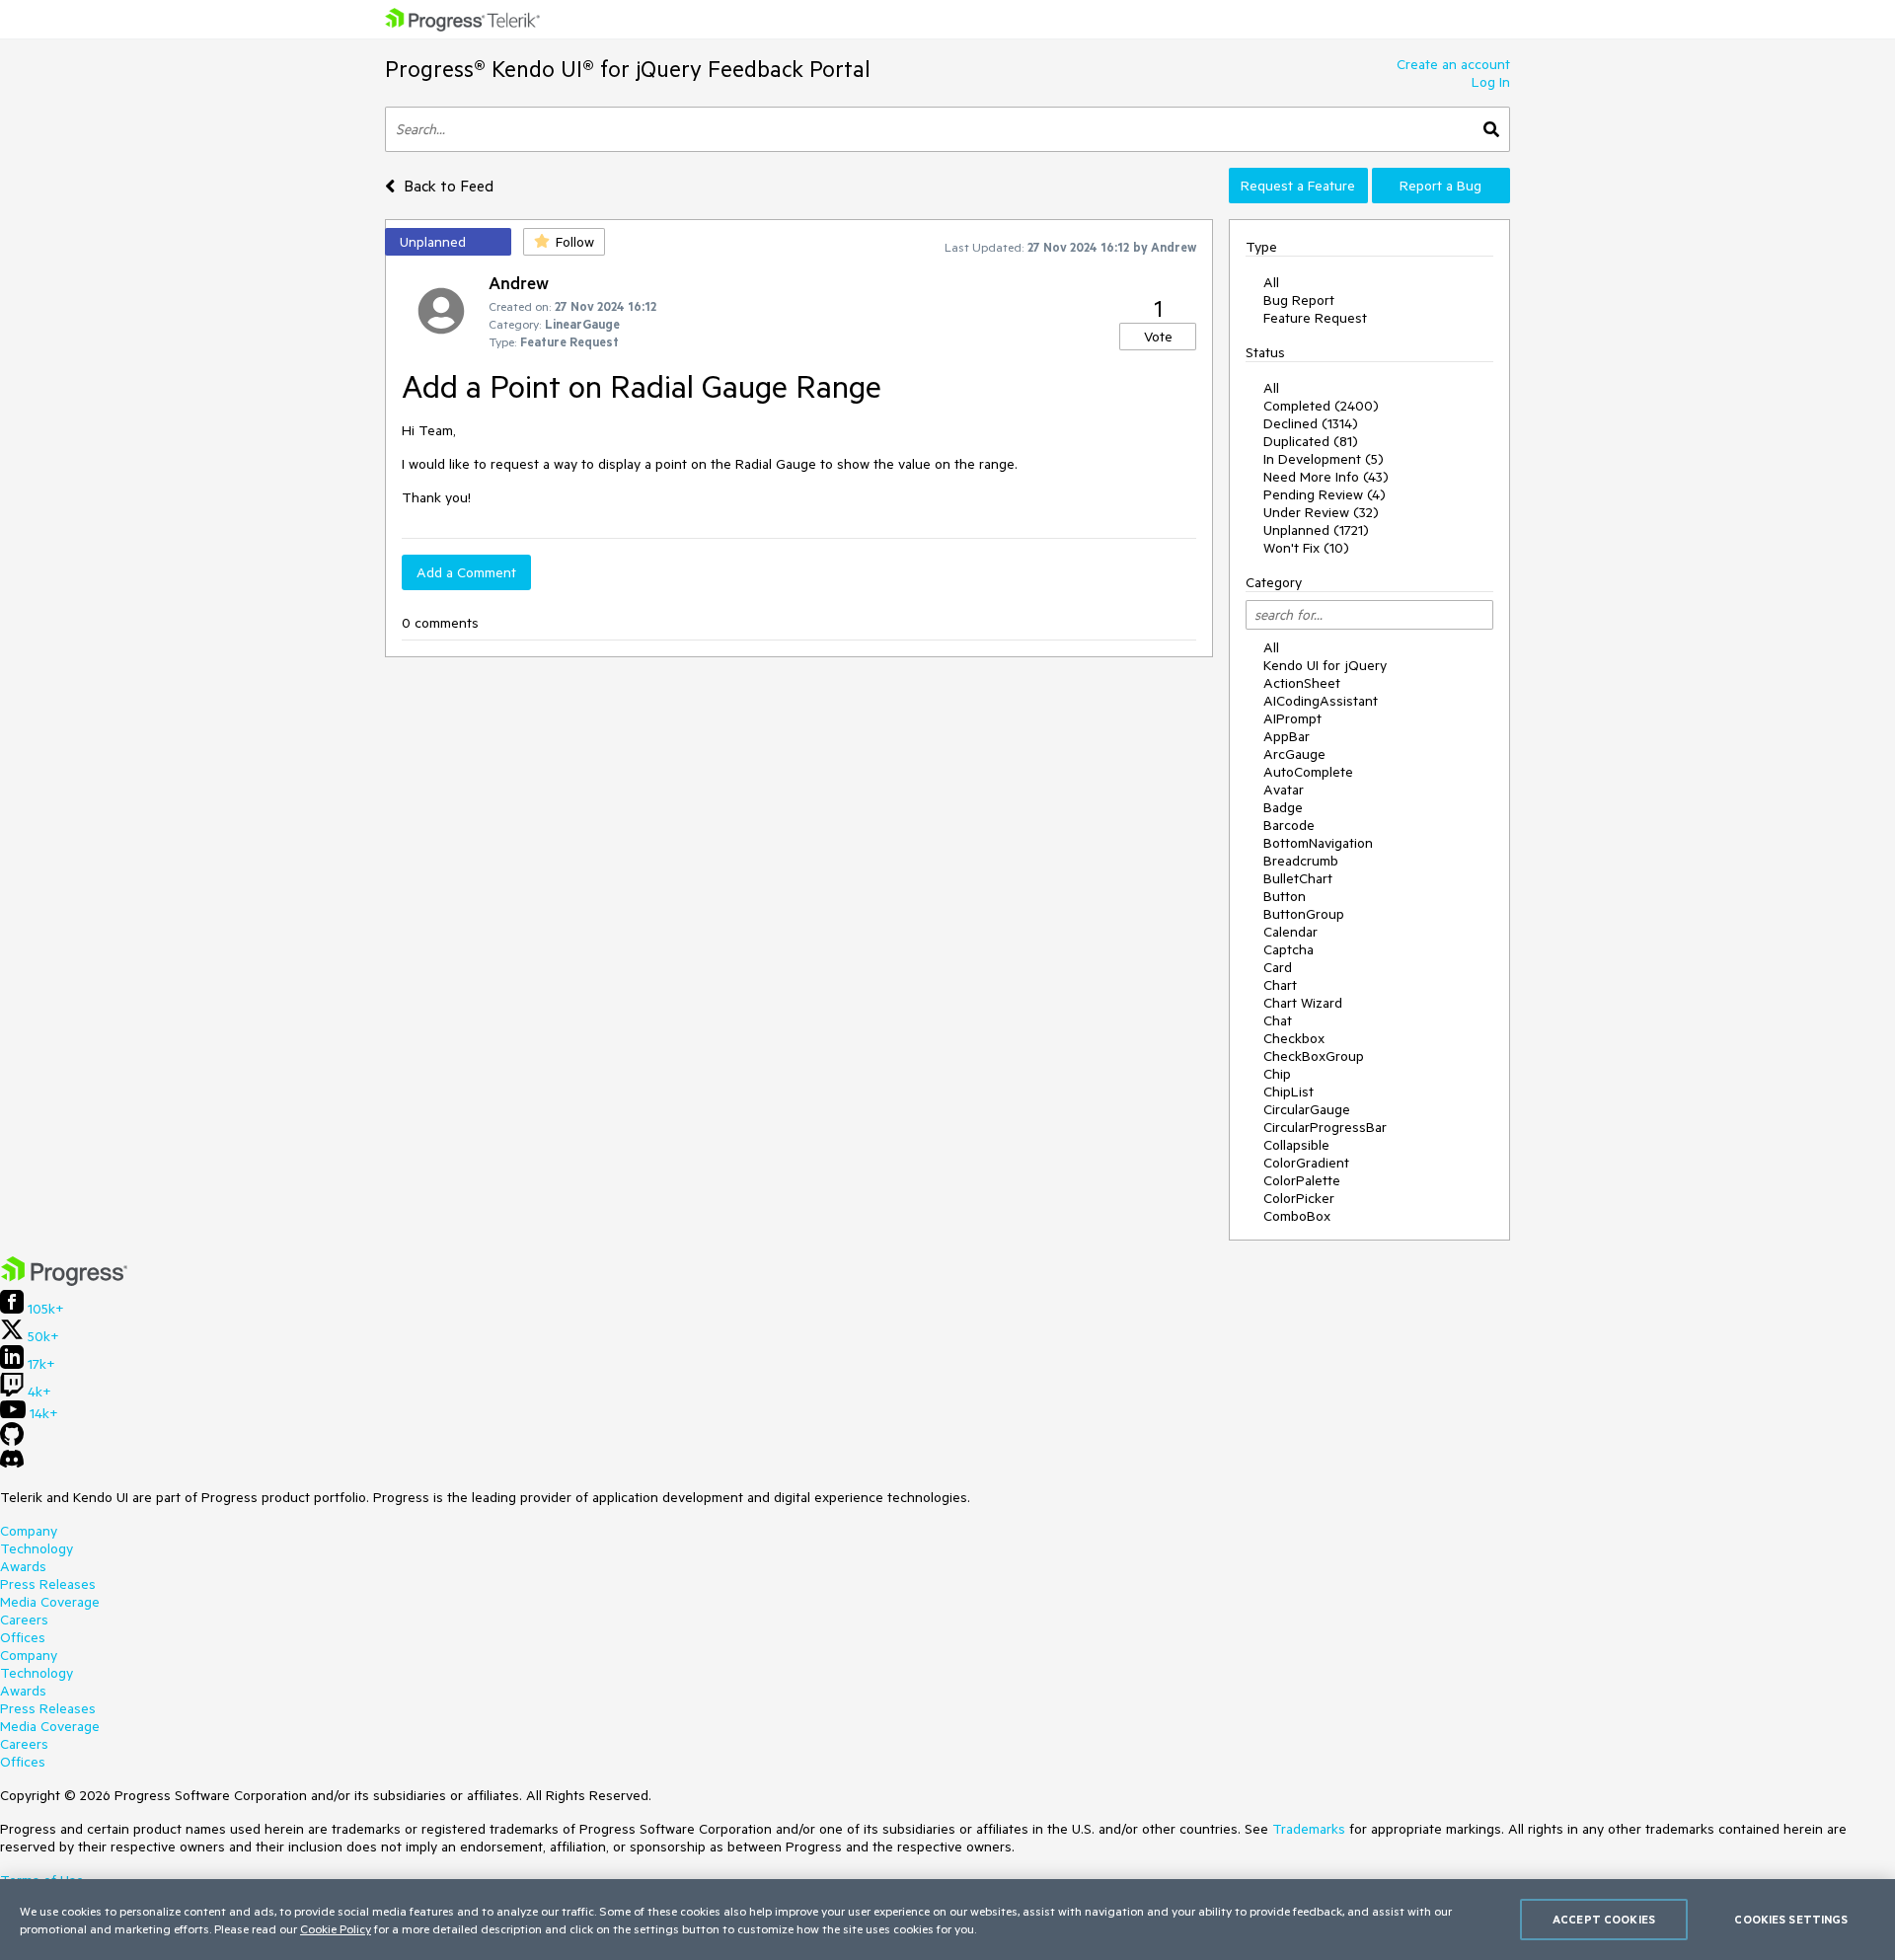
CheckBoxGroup (1314, 1056)
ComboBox (1297, 1216)
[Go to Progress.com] (64, 1281)
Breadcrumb (1301, 861)
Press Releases (48, 1584)
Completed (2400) (1321, 406)
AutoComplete (1308, 772)
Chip (1277, 1074)
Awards (23, 1566)
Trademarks (1309, 1829)
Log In (1491, 82)
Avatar (1284, 790)
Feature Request (1315, 318)
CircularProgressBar (1325, 1127)
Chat (1278, 1020)
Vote (1158, 337)
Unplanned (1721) (1316, 530)
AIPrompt (1292, 718)
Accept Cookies (1604, 1919)
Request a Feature (1298, 186)
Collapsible (1296, 1145)
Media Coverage (50, 1602)
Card (1278, 967)
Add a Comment (466, 572)
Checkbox (1294, 1038)
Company (29, 1531)
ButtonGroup (1304, 914)
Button (1285, 896)
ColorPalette (1302, 1180)
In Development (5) (1324, 459)
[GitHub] (12, 1441)
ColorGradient (1306, 1163)
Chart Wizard (1303, 1003)
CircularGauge (1307, 1109)
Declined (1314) (1311, 423)
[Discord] (12, 1464)
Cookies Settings (1791, 1919)
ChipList (1289, 1092)
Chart (1280, 985)
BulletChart (1298, 878)
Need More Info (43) (1326, 477)
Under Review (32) (1321, 512)
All (1271, 282)
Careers (24, 1620)
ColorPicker (1299, 1198)
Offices (23, 1637)
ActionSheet (1302, 683)
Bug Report (1299, 300)
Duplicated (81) (1311, 441)
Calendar (1290, 932)
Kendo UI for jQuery (1325, 665)
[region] (947, 1920)
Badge (1283, 807)
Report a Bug (1440, 186)
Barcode (1289, 825)
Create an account (1453, 64)
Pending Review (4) (1325, 494)
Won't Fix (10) (1306, 548)
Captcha (1289, 949)
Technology (37, 1548)
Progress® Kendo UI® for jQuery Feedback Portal (628, 69)
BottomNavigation (1318, 843)
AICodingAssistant (1321, 701)
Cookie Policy (336, 1928)
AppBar (1287, 736)
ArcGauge (1294, 754)
